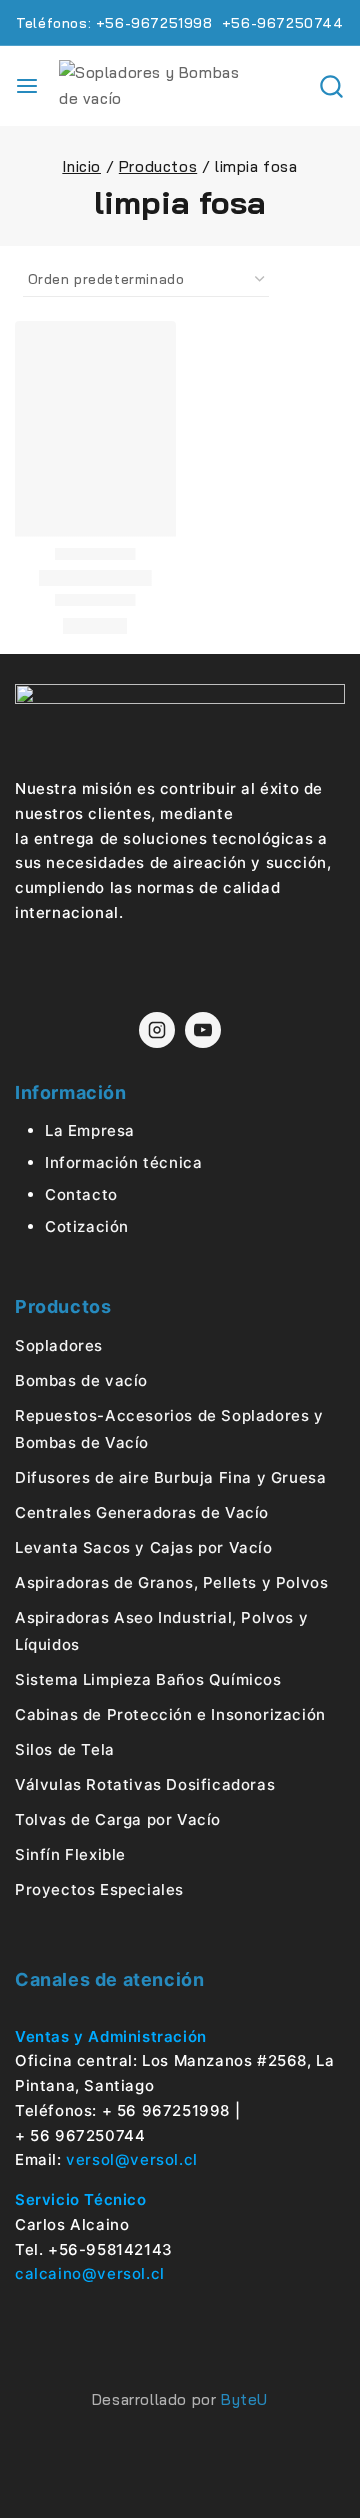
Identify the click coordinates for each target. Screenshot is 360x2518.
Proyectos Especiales (99, 1889)
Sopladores (59, 1345)
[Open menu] (27, 86)
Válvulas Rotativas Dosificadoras (145, 1784)
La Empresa (90, 1130)
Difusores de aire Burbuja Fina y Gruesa (170, 1477)
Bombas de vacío (81, 1380)
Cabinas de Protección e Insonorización (170, 1714)
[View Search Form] (331, 86)
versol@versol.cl (132, 2159)
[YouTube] (203, 1030)
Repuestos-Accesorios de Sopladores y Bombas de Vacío (169, 1429)
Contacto (81, 1194)
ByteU (244, 2399)
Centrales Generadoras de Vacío (142, 1512)
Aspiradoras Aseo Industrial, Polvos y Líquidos (161, 1631)
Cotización (87, 1226)
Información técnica (123, 1162)
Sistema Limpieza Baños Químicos (148, 1679)
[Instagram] (157, 1030)
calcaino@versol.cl (90, 2273)
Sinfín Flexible (70, 1854)
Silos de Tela (65, 1749)
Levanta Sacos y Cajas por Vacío (144, 1547)
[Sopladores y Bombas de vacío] (159, 86)
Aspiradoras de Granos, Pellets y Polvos (171, 1582)
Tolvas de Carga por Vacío (118, 1819)
